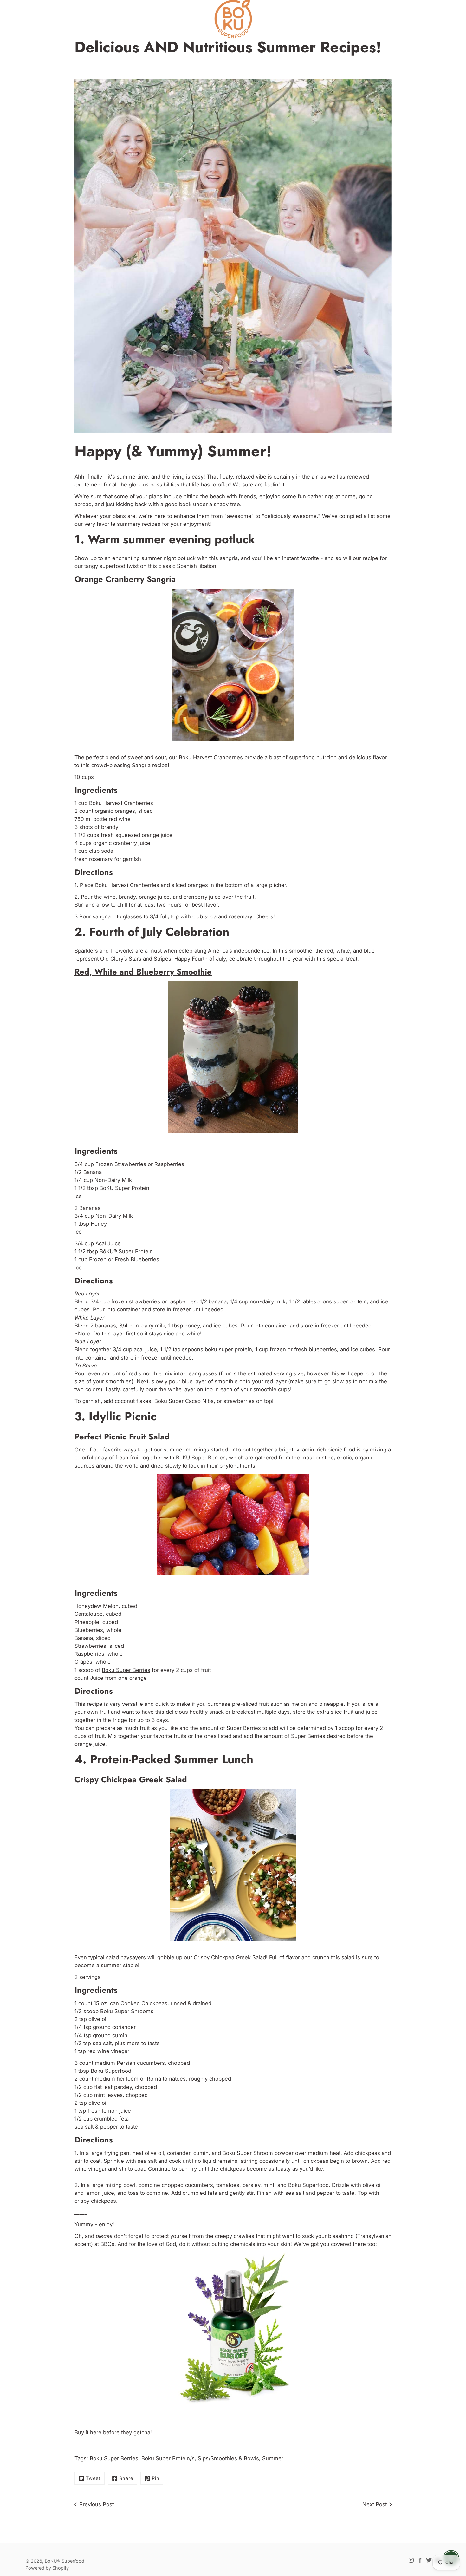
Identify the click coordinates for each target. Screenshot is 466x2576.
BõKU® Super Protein (126, 1251)
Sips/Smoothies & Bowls (228, 2458)
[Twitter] (429, 2560)
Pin (155, 2478)
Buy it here (88, 2432)
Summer (273, 2458)
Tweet (93, 2478)
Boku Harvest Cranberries (121, 803)
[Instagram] (411, 2560)
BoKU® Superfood (65, 2561)
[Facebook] (420, 2560)
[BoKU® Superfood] (233, 19)
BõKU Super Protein (124, 1188)
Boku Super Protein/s (168, 2458)
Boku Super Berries (126, 1670)
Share (126, 2478)
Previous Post (97, 2504)
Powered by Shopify (47, 2568)
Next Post (375, 2504)
